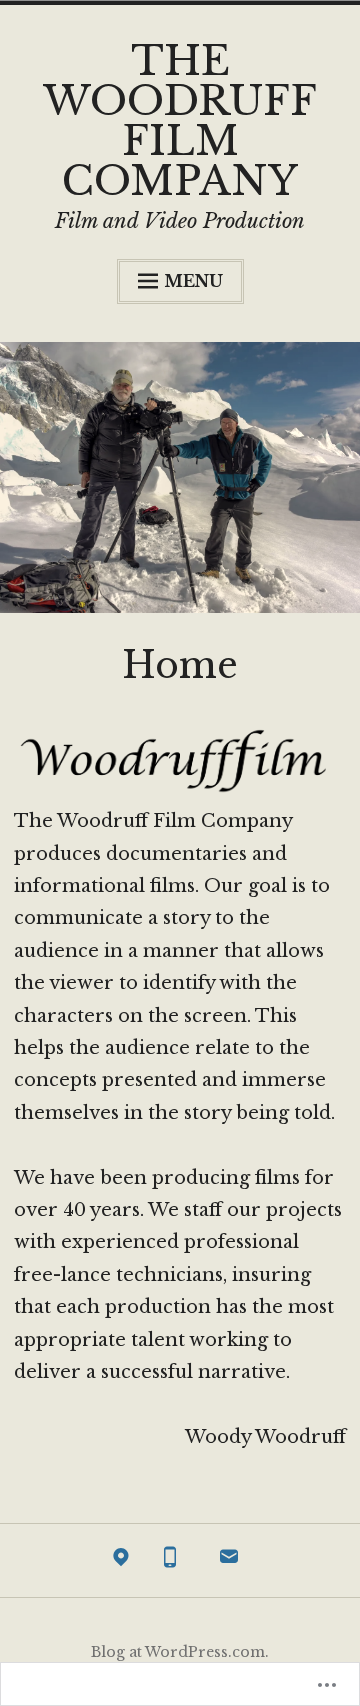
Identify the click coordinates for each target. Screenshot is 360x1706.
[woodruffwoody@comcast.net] (229, 1561)
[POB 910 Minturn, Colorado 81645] (121, 1561)
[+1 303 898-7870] (170, 1561)
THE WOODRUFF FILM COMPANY (180, 121)
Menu (193, 281)
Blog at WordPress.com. (180, 1652)
